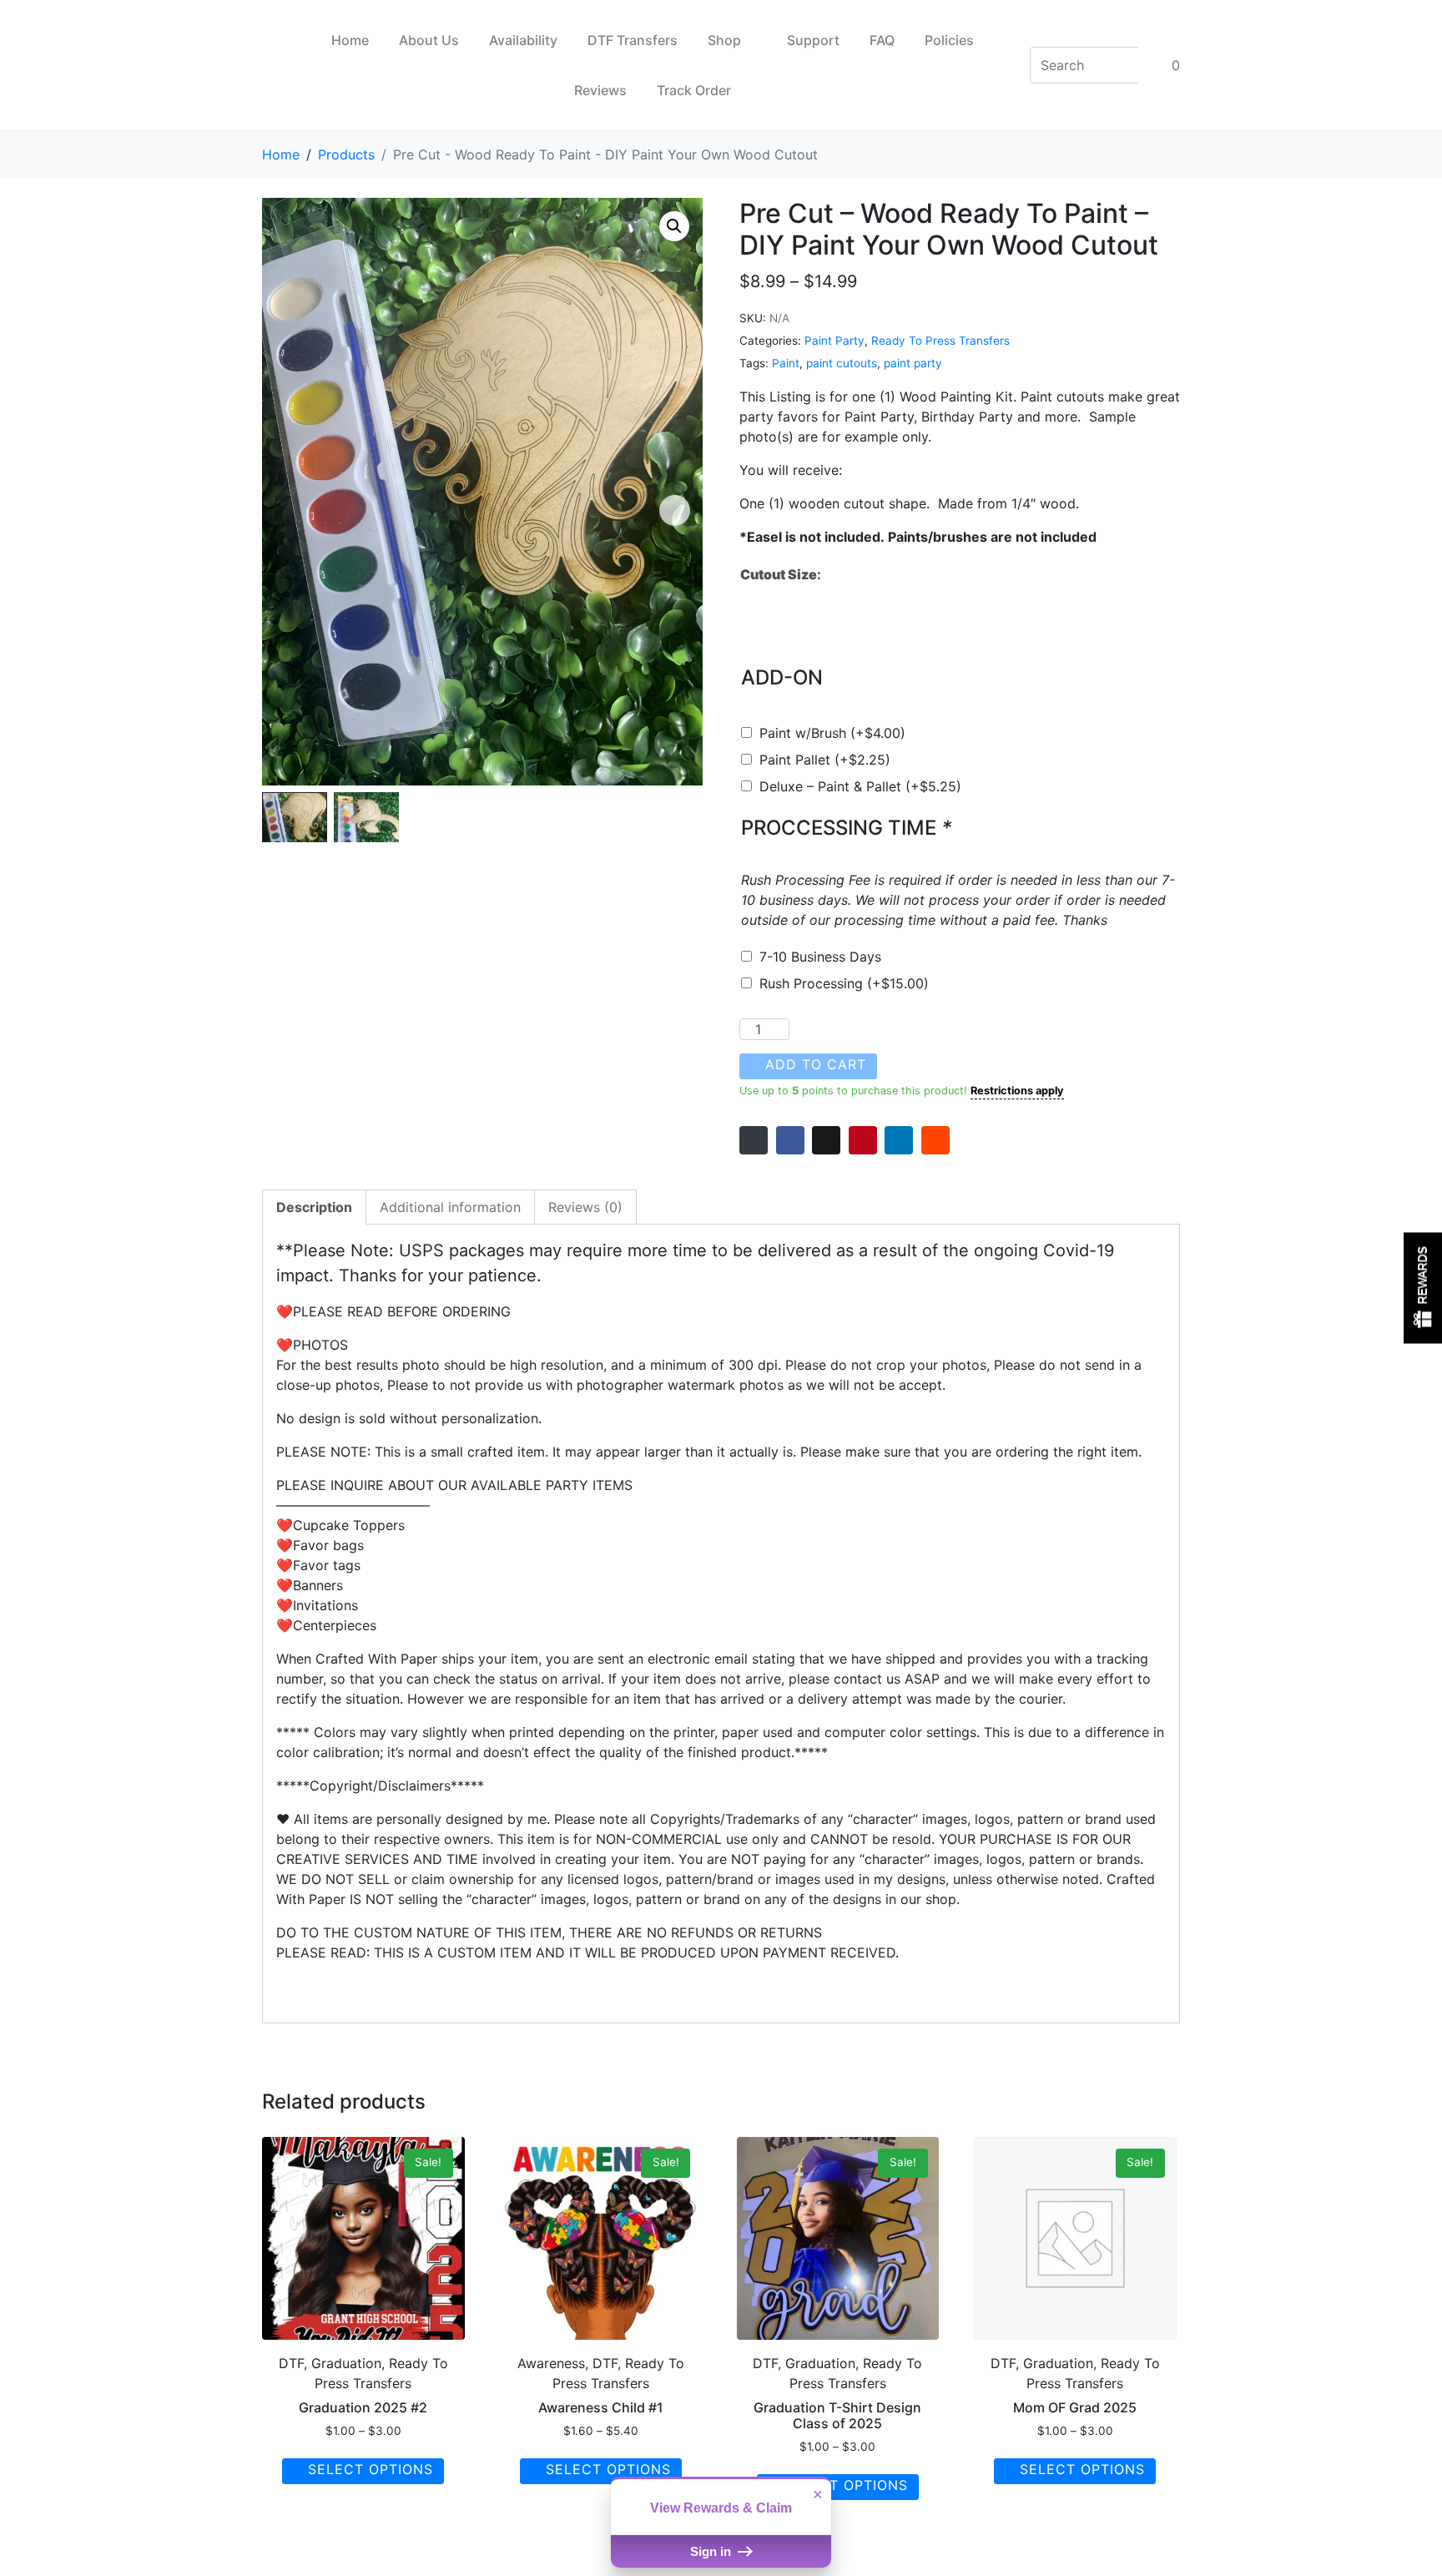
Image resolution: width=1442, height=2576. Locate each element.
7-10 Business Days (820, 957)
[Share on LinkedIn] (899, 1140)
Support (813, 40)
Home (350, 40)
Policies (949, 40)
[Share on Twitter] (826, 1140)
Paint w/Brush (832, 733)
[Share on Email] (754, 1140)
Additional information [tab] (450, 1207)
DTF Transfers (633, 40)
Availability (523, 40)
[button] (674, 226)
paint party (913, 363)
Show (1423, 1288)
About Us (429, 40)
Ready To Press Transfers (940, 341)
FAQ (882, 40)
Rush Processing (844, 983)
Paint (786, 363)
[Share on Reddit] (935, 1140)
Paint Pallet (825, 760)
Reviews (600, 90)
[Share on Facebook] (790, 1140)
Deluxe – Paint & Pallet (860, 786)
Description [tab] (314, 1207)
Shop (724, 40)
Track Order (694, 90)
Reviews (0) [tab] (585, 1207)
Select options (371, 2469)
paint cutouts (842, 363)
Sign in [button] (712, 2551)
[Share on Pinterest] (863, 1140)
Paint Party (834, 341)
